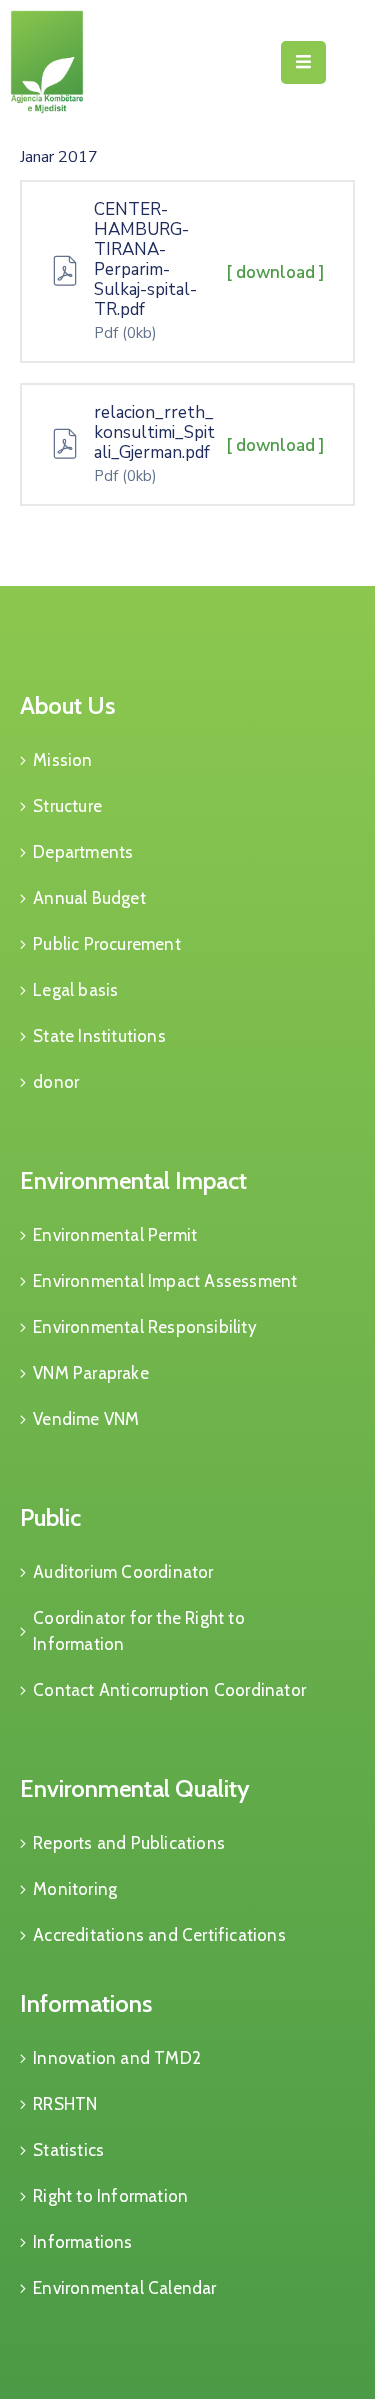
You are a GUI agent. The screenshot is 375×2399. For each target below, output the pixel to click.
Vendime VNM (86, 1419)
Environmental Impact (133, 1180)
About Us (67, 705)
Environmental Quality (135, 1788)
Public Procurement (107, 944)
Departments (83, 852)
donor (56, 1082)
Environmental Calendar (124, 2288)
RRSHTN (65, 2104)
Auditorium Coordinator (123, 1572)
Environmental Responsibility (145, 1327)
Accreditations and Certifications (159, 1935)
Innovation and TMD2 (117, 2058)
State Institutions (99, 1036)
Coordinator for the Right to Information (139, 1631)
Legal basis (75, 990)
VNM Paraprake (91, 1373)
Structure (67, 806)
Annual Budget (89, 898)
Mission (62, 760)
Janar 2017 (59, 157)
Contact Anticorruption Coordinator (169, 1690)
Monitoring (75, 1889)
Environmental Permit (115, 1235)
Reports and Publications (129, 1843)
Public (50, 1517)
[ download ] (275, 272)
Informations (86, 2003)
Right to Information (110, 2196)
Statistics (68, 2150)
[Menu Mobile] (303, 62)
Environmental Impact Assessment (165, 1281)
